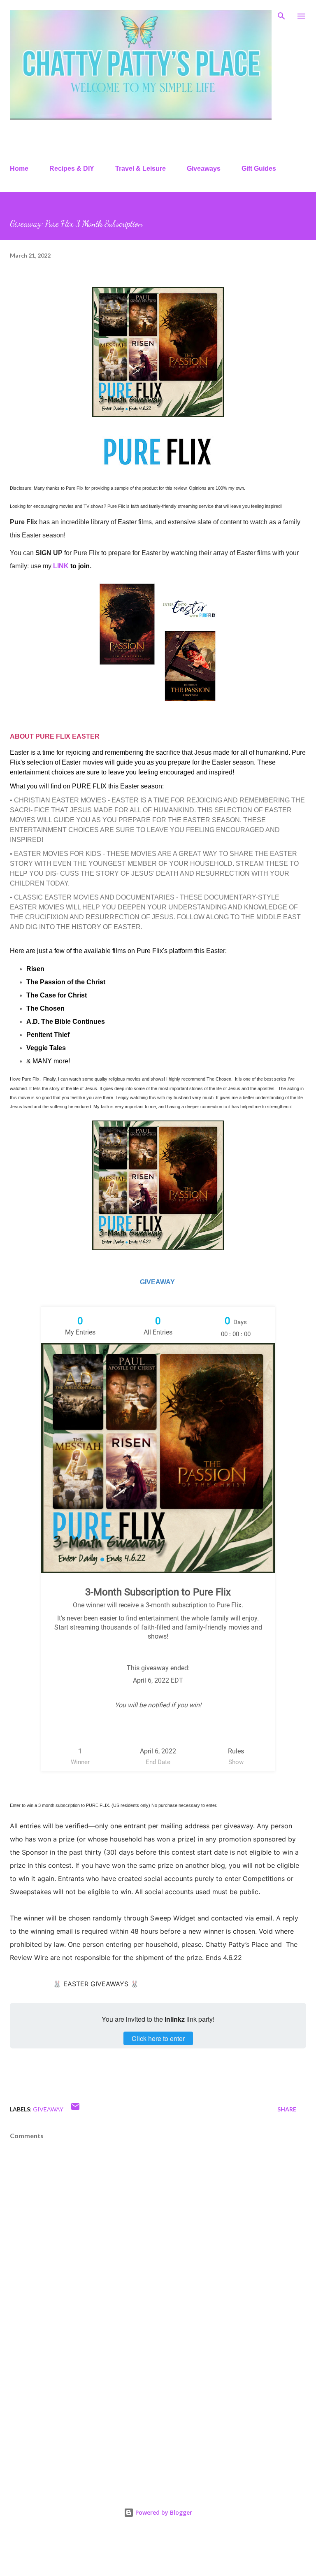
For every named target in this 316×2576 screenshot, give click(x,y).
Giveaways (204, 169)
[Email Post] (75, 2109)
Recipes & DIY (72, 169)
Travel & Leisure (141, 169)
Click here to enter (158, 2038)
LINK (61, 566)
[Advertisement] (158, 2415)
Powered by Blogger (163, 2512)
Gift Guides (259, 169)
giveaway (48, 2109)
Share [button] (287, 2109)
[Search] (281, 15)
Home (19, 169)
